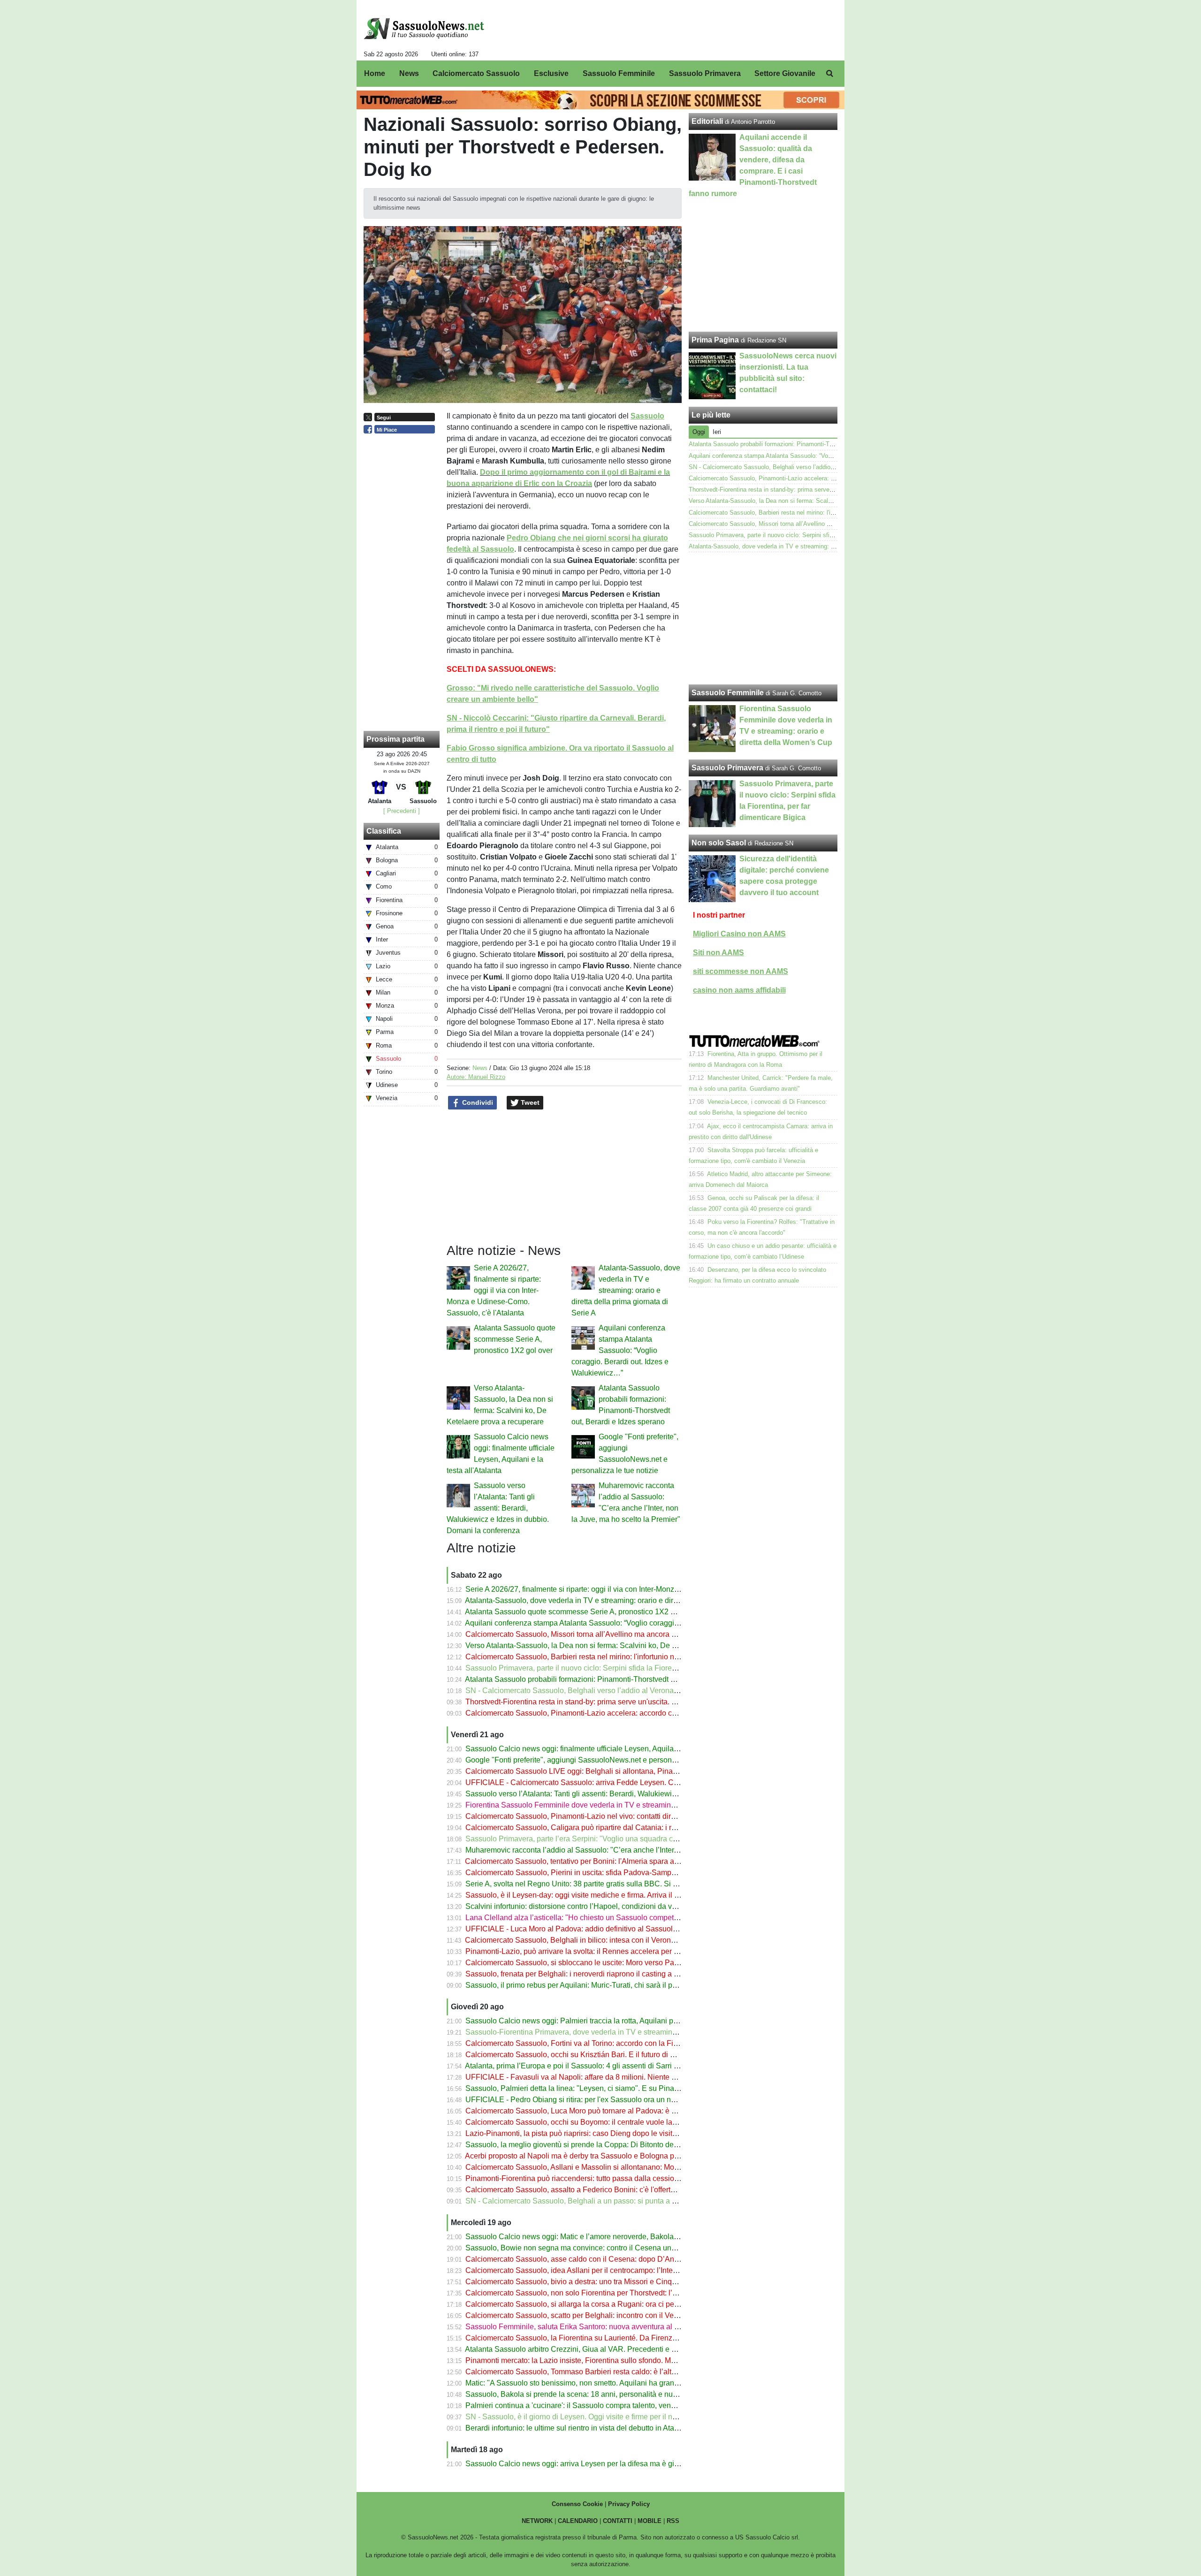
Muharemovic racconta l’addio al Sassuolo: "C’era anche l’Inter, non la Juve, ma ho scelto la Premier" (633, 1850)
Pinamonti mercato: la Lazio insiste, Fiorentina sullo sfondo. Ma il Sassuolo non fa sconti (612, 2360)
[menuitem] (829, 74)
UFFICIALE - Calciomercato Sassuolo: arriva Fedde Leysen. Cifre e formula (591, 1782)
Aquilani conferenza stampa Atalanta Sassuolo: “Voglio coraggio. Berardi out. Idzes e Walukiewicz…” (620, 1350)
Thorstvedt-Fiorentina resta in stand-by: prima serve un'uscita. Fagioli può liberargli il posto (616, 1702)
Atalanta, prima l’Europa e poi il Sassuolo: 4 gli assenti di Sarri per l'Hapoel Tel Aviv (603, 2066)
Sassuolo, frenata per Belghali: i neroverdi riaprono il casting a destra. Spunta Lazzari (607, 1974)
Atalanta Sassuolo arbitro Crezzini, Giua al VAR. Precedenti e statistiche (585, 2349)
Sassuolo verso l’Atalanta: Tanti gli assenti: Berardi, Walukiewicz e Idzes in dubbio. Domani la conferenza (498, 1508)
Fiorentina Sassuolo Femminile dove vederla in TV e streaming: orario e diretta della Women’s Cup (630, 1805)
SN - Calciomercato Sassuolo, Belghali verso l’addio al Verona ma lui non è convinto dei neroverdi (629, 1691)
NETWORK (537, 2521)
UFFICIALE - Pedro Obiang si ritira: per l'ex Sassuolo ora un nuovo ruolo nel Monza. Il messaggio (627, 2100)
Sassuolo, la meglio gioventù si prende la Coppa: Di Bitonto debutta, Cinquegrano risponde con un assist (640, 2145)
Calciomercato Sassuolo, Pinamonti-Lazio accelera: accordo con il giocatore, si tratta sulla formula (628, 1713)
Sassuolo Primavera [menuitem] (705, 73)
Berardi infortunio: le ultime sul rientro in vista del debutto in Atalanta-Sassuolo (595, 2428)
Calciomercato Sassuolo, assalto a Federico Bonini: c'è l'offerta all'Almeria (589, 2190)
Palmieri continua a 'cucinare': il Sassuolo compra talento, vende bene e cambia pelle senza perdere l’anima (645, 2405)
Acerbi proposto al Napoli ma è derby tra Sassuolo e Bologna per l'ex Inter (588, 2156)
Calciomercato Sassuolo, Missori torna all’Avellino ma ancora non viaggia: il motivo (604, 1634)
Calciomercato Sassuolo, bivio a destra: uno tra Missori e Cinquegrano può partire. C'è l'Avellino (625, 2282)
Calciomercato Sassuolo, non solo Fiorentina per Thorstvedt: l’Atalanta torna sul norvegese (616, 2293)
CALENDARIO (578, 2521)
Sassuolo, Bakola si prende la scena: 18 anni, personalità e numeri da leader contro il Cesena (621, 2394)
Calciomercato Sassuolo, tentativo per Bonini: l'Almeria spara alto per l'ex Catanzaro (605, 1861)
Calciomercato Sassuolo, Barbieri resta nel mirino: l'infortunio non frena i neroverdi (602, 1657)
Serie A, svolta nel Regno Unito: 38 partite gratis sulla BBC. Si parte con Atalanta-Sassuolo (616, 1884)
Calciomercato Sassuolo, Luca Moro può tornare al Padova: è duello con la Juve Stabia (610, 2111)
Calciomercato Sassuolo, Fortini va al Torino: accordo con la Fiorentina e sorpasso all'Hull (615, 2043)
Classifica (384, 831)
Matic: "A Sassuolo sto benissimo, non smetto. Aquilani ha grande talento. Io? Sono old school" (623, 2383)
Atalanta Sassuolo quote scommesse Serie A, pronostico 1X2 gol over (515, 1339)
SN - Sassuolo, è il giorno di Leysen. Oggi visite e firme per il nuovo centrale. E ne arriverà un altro (628, 2417)
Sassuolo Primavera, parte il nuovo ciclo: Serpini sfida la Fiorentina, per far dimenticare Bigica (621, 1668)
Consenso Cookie (577, 2504)
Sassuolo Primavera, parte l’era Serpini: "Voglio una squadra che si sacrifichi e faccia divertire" (622, 1839)
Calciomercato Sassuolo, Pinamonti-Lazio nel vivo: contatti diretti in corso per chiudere (609, 1816)
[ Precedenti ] (402, 811)
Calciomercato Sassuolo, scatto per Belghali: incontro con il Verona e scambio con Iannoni (616, 2315)
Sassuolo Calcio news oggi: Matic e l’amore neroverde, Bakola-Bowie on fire (593, 2237)
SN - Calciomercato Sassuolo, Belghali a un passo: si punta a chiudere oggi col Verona (610, 2201)
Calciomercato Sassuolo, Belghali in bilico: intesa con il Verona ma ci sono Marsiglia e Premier (622, 1940)
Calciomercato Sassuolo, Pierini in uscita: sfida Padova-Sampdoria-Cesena (591, 1873)
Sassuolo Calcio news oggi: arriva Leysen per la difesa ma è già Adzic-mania (593, 2464)
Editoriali (707, 121)
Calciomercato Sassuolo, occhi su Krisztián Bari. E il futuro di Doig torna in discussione (610, 2055)
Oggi (699, 432)
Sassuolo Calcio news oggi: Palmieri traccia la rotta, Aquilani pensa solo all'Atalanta (605, 2021)
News (480, 1068)
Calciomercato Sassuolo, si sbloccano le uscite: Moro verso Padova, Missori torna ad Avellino (621, 1963)
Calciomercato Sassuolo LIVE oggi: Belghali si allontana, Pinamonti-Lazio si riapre (603, 1771)
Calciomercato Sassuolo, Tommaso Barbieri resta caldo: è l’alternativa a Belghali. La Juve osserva (629, 2372)
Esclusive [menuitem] (551, 73)
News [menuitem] (409, 73)
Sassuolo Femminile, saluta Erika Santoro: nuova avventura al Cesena (583, 2327)
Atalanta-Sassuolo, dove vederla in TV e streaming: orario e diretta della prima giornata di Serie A (626, 1290)
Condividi (477, 1102)
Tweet (529, 1102)
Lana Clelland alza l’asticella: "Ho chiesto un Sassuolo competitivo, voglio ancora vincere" (615, 1918)
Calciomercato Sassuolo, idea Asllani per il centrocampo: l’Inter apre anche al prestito (607, 2270)
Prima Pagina (715, 340)
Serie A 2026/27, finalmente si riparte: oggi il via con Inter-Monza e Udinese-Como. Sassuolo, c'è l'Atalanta (494, 1290)
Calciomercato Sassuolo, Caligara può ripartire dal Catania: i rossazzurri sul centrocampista (618, 1828)
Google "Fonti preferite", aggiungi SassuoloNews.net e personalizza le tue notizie (600, 1760)
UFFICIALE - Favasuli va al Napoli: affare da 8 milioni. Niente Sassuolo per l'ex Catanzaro (615, 2077)
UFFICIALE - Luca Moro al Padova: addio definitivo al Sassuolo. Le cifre (585, 1929)
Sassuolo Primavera (727, 768)
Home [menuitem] (375, 73)
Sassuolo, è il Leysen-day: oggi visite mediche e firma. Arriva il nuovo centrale (594, 1895)
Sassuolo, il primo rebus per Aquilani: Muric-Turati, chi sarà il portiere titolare (592, 1985)
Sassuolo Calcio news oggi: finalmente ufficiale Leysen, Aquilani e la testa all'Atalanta (608, 1749)
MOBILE (650, 2521)
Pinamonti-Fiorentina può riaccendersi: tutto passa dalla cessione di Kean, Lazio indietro (612, 2178)
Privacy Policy (629, 2504)
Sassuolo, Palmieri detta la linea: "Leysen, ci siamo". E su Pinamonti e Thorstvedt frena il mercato (627, 2088)
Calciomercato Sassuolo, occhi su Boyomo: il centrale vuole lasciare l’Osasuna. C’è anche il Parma (631, 2122)
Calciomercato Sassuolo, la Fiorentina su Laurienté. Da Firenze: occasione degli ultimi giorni (619, 2338)
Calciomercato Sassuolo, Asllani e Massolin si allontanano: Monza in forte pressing (603, 2167)
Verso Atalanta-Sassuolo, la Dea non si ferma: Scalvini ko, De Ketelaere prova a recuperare (617, 1645)
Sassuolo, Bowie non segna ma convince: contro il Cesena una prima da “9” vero (600, 2248)
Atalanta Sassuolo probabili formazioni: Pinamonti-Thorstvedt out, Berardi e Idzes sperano (614, 1679)
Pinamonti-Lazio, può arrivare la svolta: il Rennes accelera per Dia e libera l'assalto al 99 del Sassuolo (635, 1951)
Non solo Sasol (719, 843)
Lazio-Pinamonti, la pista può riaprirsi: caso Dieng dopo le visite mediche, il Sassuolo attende (620, 2133)
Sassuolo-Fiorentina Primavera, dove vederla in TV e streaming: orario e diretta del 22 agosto (620, 2032)
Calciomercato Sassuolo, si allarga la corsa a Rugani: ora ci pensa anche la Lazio (601, 2304)
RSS (673, 2521)
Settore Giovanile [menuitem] (785, 73)
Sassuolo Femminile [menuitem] (619, 73)
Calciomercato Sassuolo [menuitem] (476, 73)
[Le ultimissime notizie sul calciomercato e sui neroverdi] (424, 29)
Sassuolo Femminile (728, 693)
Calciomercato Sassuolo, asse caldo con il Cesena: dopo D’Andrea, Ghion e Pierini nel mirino (621, 2259)
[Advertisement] (763, 618)
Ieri (717, 432)
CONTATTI (618, 2521)
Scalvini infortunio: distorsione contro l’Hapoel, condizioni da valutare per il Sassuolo (606, 1906)
